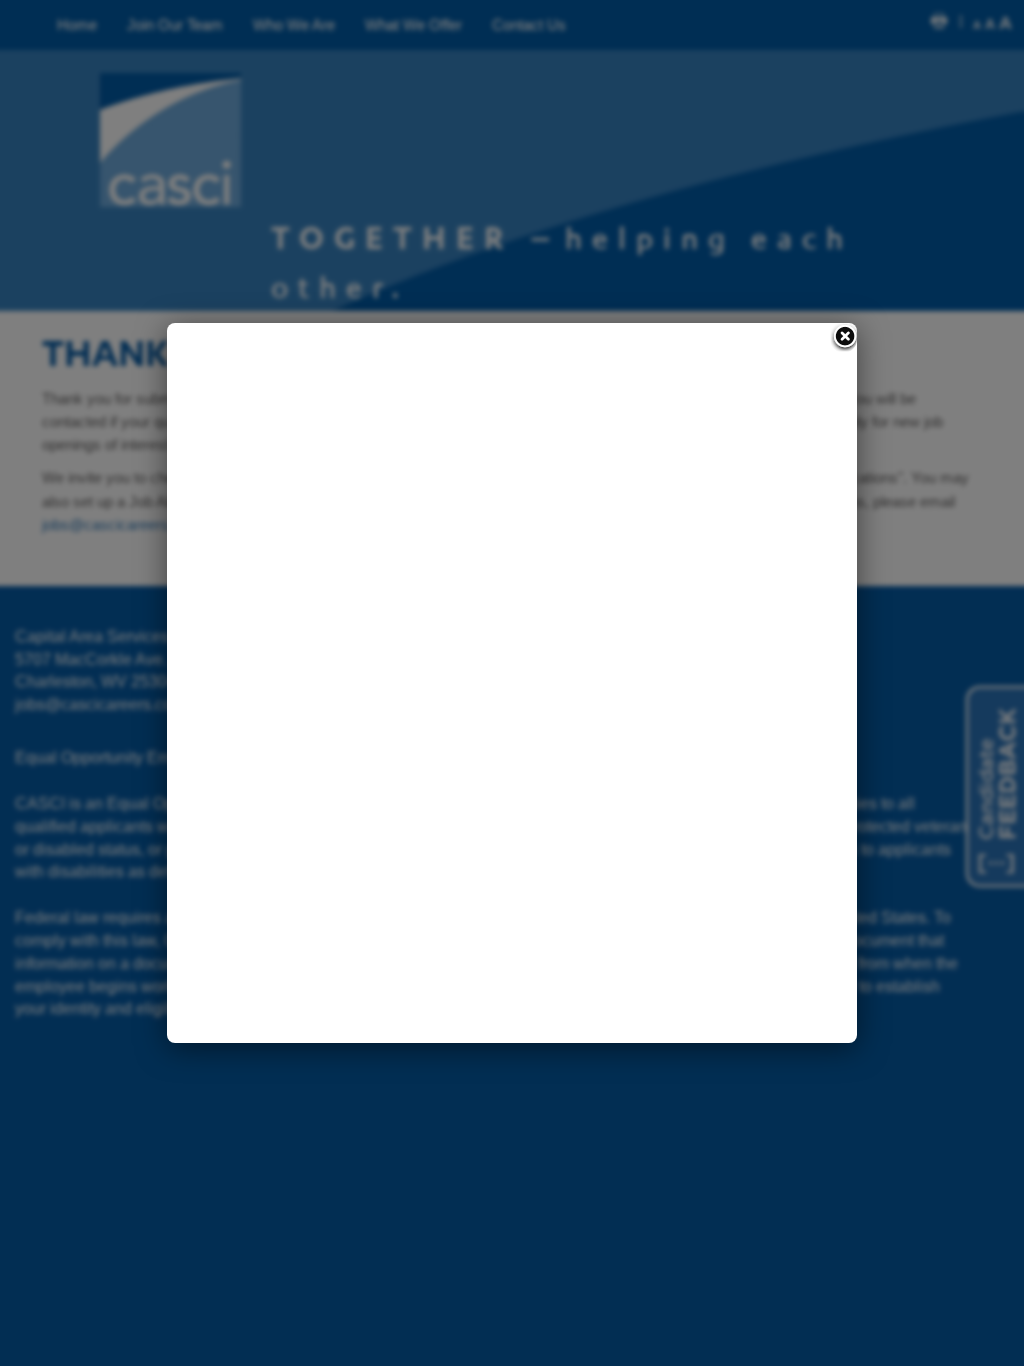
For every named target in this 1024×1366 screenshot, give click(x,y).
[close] (843, 338)
